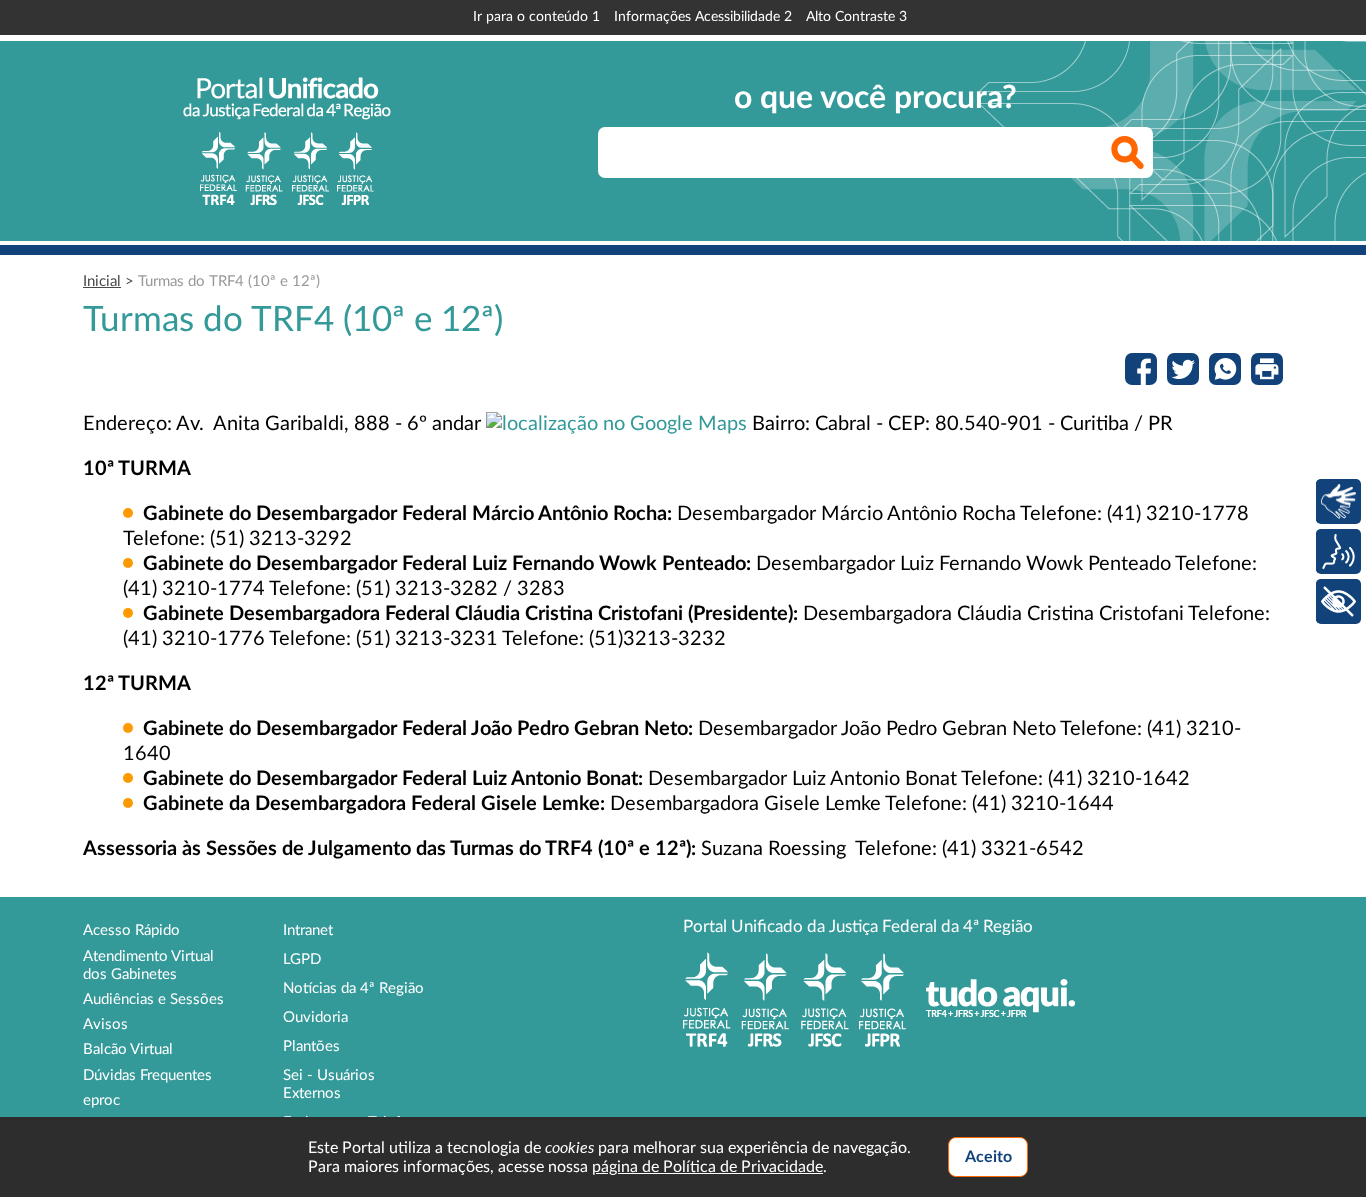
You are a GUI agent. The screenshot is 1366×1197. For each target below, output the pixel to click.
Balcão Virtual (128, 1049)
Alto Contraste (856, 17)
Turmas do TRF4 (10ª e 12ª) (229, 281)
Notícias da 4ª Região (353, 988)
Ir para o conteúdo (536, 17)
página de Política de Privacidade (707, 1167)
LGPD (302, 959)
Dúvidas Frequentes (147, 1075)
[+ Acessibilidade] (1338, 601)
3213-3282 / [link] (456, 589)
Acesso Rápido (131, 930)
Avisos (105, 1024)
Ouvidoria (315, 1017)
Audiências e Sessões (153, 999)
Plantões (311, 1046)
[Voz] (1338, 551)
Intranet (308, 930)
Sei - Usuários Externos (329, 1084)
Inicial (102, 281)
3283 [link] (541, 589)
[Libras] (1338, 501)
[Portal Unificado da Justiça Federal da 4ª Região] (287, 141)
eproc (101, 1100)
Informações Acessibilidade (703, 17)
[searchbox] (875, 152)
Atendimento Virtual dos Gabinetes (148, 965)
